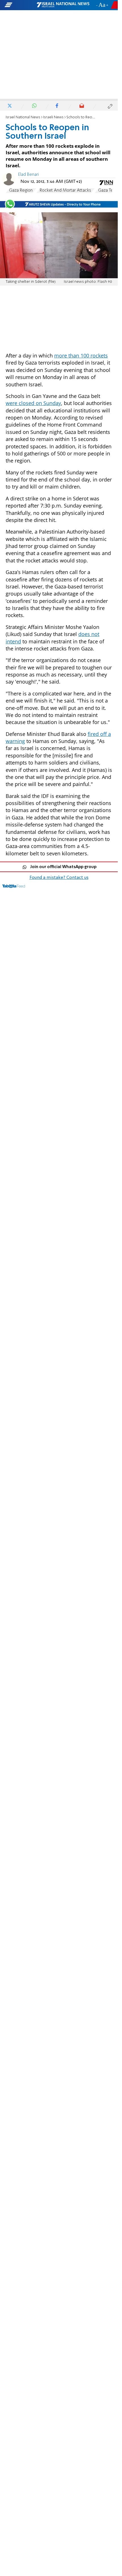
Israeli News (53, 117)
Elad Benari (29, 175)
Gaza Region (21, 190)
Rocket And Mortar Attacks (65, 190)
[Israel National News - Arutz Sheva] (63, 5)
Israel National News (23, 117)
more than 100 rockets (81, 356)
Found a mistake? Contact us (59, 878)
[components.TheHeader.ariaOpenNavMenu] (20, 5)
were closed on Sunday (33, 403)
